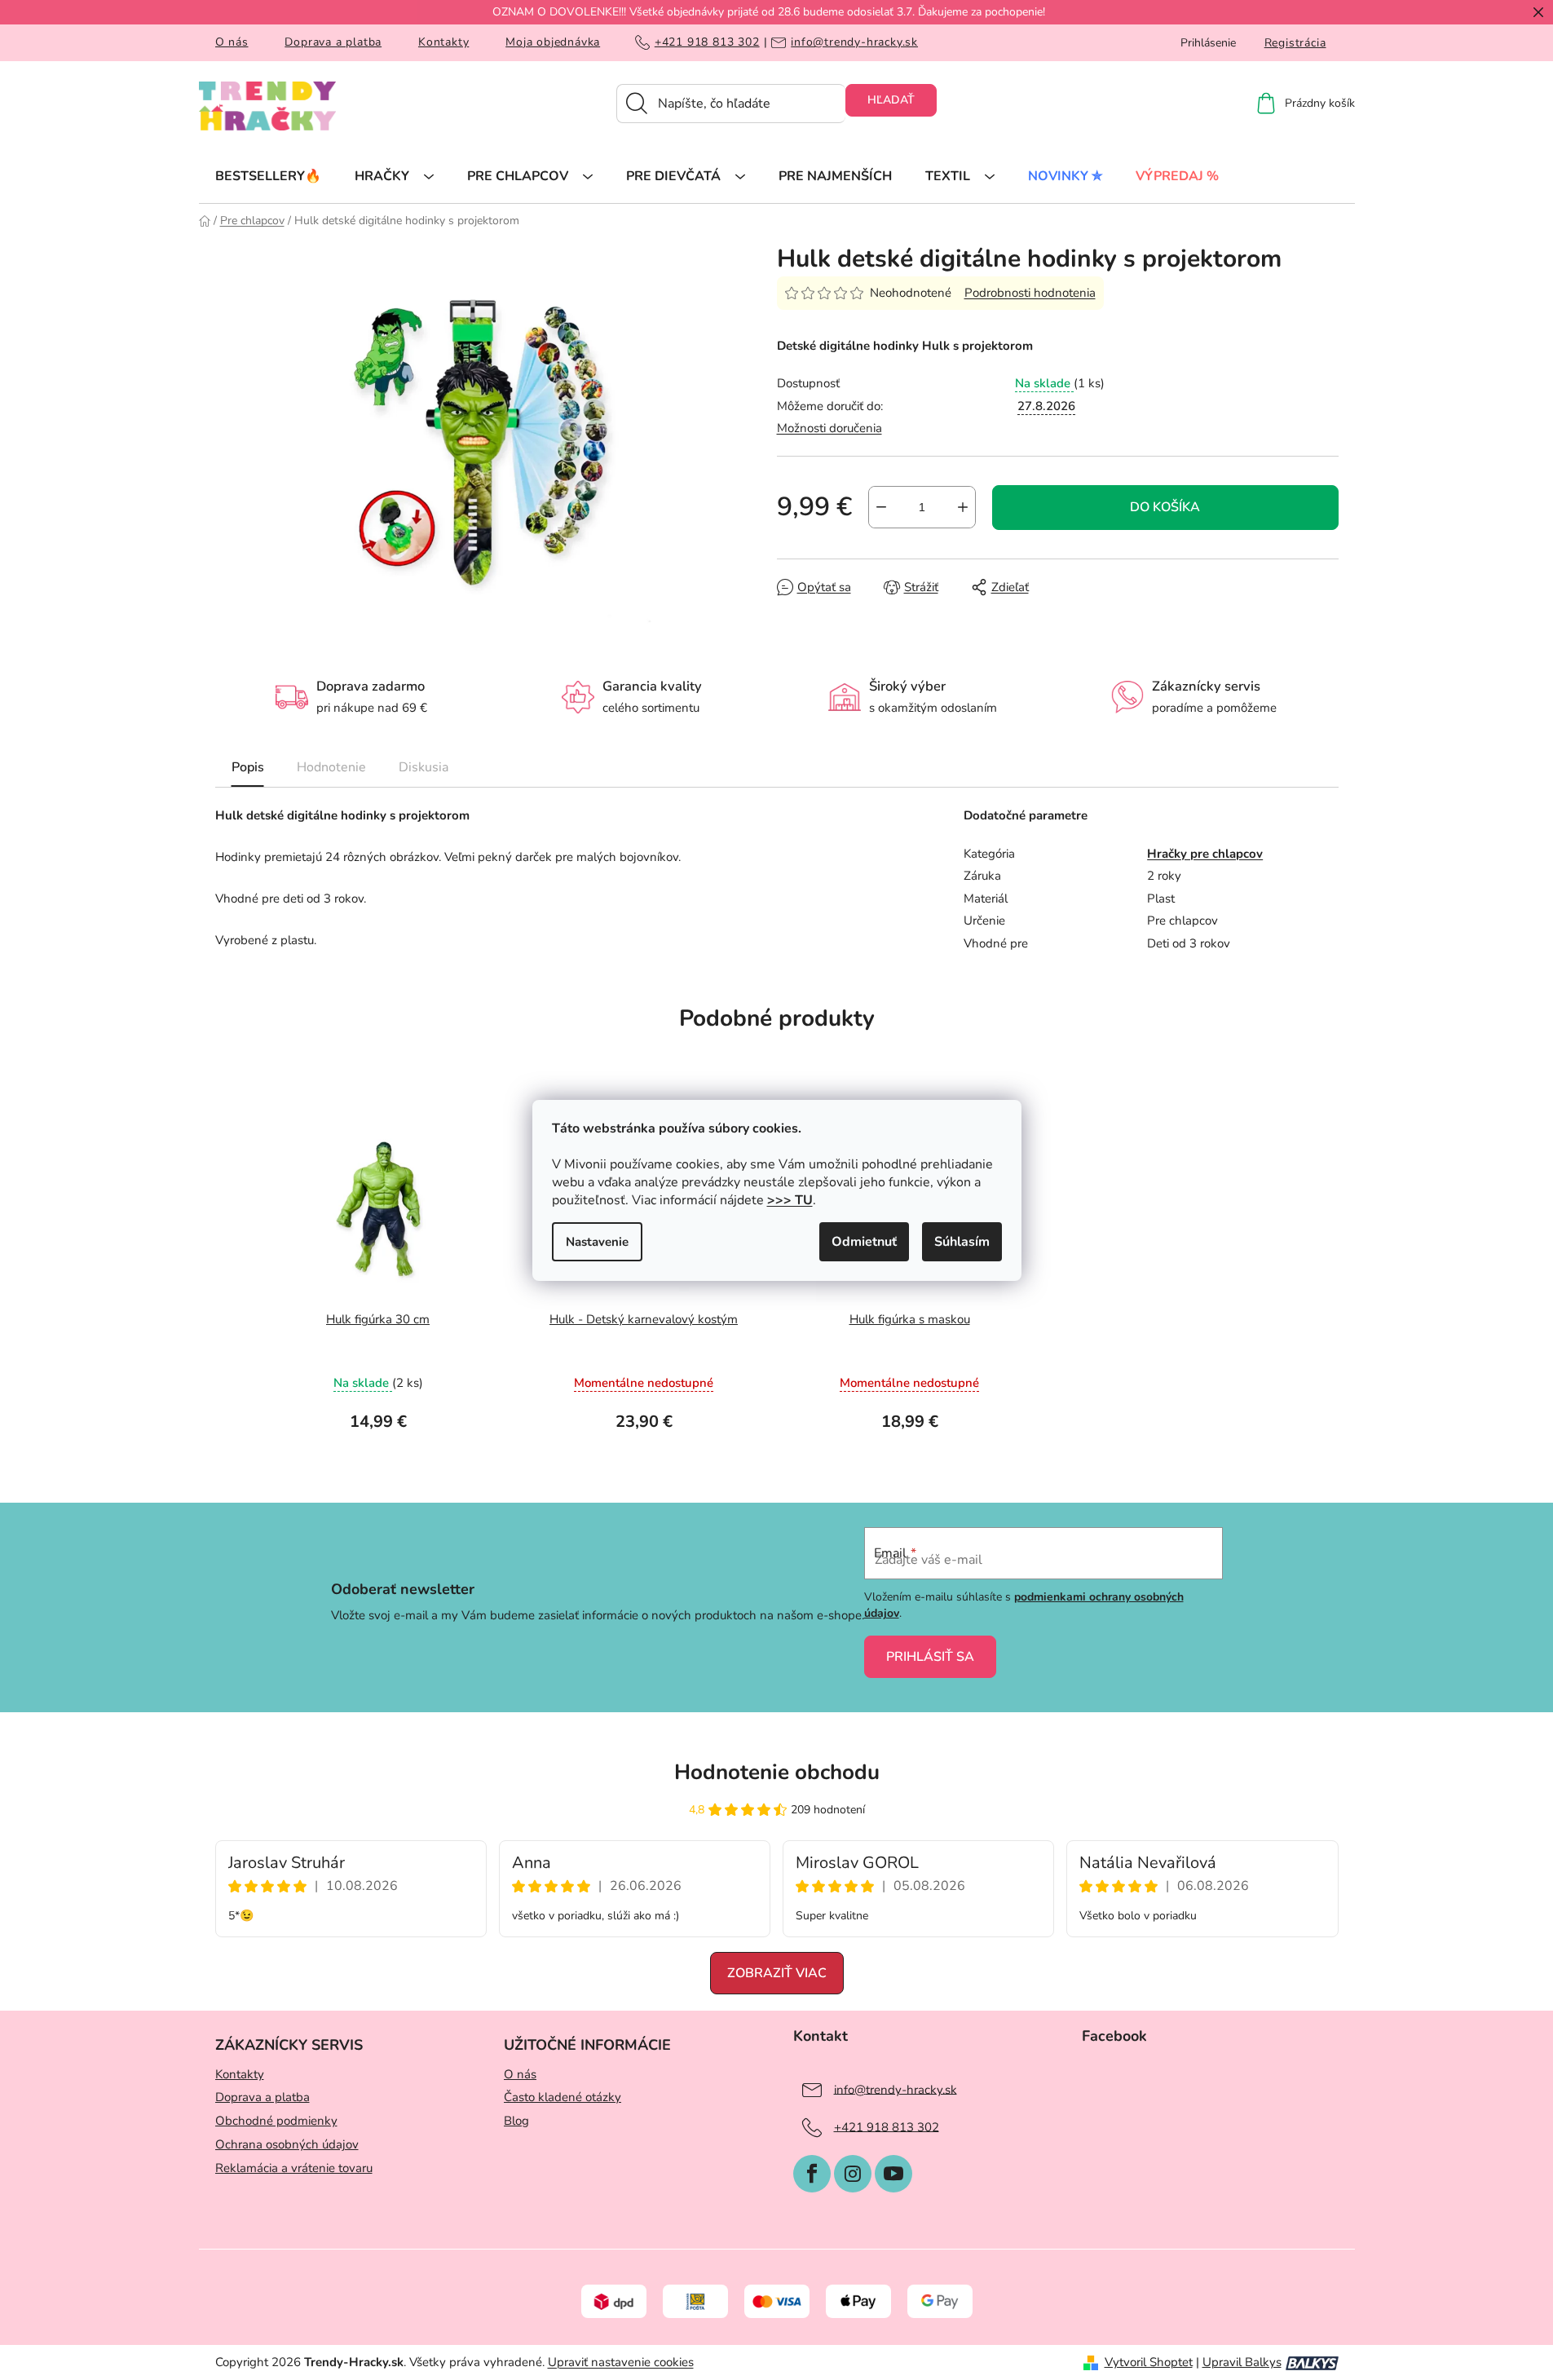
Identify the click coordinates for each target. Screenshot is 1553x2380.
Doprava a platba (333, 42)
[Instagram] (853, 2174)
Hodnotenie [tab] (331, 767)
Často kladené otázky (563, 2097)
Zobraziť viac (777, 1973)
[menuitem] (268, 175)
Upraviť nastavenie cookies (621, 2362)
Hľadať (891, 100)
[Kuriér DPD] (614, 2301)
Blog (516, 2121)
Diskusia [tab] (424, 767)
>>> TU (790, 1200)
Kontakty (443, 42)
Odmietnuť (864, 1242)
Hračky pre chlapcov (1205, 854)
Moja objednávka (553, 42)
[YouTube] (893, 2174)
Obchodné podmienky (276, 2121)
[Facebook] (812, 2174)
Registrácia (1295, 43)
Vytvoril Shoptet (1149, 2362)
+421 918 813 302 (707, 42)
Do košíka (1165, 507)
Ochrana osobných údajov (287, 2144)
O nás (232, 42)
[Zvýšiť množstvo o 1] (963, 507)
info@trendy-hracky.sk (854, 42)
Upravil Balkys (1242, 2362)
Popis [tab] (248, 767)
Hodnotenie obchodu (777, 1772)
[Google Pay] (940, 2301)
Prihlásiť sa (930, 1657)
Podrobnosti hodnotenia (1030, 293)
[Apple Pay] (858, 2301)
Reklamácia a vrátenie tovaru (294, 2168)
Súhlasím (962, 1242)
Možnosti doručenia (829, 428)
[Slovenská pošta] (695, 2301)
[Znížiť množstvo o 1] (881, 507)
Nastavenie (597, 1242)
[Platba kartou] (777, 2301)
